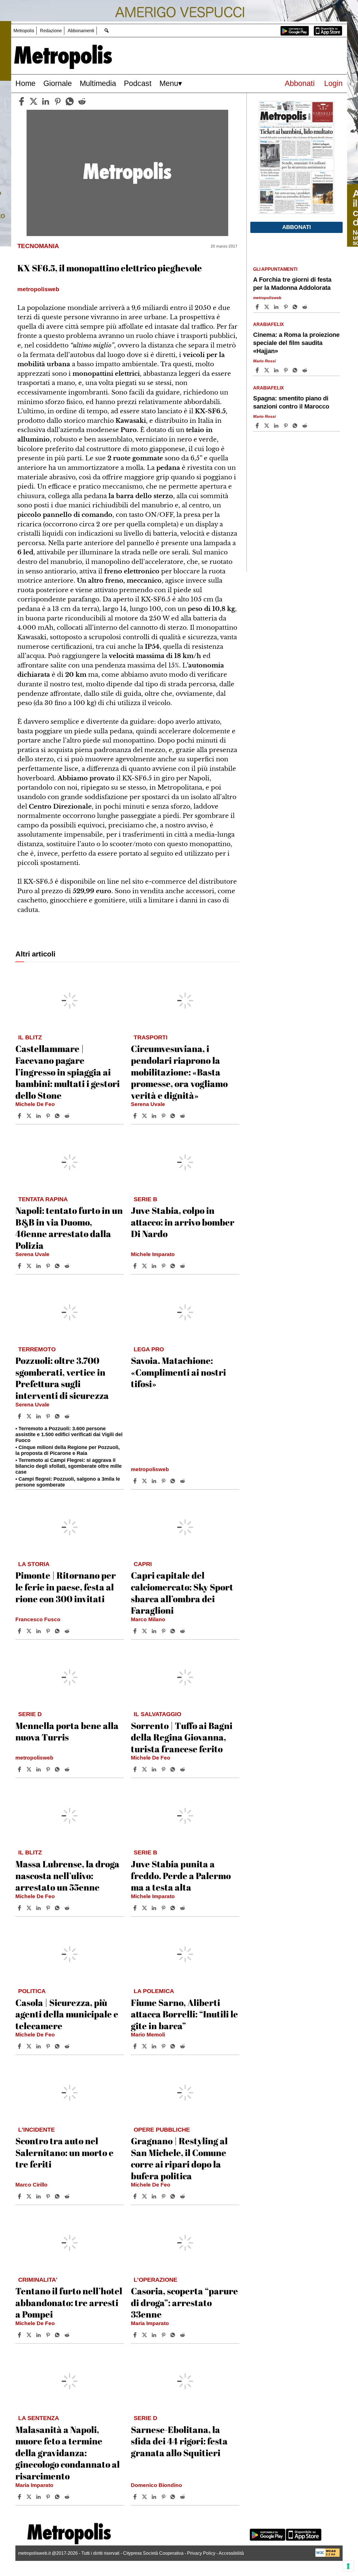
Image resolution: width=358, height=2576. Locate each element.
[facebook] (22, 101)
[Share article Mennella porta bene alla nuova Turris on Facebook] (20, 1769)
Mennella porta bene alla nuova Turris (67, 1731)
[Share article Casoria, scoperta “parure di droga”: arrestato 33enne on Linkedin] (155, 2335)
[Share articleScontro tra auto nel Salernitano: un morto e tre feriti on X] (30, 2196)
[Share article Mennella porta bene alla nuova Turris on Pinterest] (49, 1769)
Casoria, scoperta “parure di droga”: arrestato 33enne (184, 2302)
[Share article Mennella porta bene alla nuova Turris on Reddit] (68, 1769)
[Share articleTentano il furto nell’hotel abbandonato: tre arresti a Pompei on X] (30, 2335)
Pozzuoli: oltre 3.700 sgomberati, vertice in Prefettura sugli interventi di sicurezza (62, 1378)
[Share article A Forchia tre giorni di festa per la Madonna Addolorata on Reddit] (305, 307)
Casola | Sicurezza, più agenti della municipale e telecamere (67, 2014)
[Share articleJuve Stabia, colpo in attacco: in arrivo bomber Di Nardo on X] (145, 1266)
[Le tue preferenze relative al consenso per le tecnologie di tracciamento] (348, 2566)
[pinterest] (58, 101)
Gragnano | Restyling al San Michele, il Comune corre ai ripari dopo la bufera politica (179, 2158)
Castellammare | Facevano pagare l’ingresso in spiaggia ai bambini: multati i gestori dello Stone (68, 1072)
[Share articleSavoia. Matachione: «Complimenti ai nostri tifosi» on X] (145, 1481)
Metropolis (24, 31)
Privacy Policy (201, 2553)
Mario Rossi (264, 361)
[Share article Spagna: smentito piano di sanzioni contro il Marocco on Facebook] (258, 426)
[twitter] (34, 101)
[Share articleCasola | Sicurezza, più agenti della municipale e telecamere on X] (30, 2046)
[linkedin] (46, 101)
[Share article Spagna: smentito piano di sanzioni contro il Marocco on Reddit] (305, 426)
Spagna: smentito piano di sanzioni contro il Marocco (291, 402)
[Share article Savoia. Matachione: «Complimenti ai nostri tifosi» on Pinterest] (164, 1481)
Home (25, 83)
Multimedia (98, 83)
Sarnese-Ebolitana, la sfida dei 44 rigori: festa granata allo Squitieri (179, 2441)
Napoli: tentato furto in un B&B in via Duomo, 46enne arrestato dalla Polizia (69, 1228)
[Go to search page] (106, 30)
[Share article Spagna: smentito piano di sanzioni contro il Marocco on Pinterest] (286, 426)
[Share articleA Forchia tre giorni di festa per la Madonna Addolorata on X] (267, 307)
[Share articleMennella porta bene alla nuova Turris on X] (30, 1769)
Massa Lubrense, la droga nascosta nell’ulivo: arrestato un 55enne (67, 1875)
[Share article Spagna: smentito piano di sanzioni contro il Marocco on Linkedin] (277, 426)
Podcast (138, 83)
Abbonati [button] (297, 227)
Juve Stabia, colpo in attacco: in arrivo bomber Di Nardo (183, 1222)
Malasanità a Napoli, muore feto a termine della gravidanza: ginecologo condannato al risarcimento (68, 2453)
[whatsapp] (70, 101)
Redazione (51, 31)
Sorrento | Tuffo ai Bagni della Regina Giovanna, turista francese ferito (182, 1737)
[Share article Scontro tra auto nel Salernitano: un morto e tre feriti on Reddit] (68, 2196)
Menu (169, 83)
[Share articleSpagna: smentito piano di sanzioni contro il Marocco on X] (267, 426)
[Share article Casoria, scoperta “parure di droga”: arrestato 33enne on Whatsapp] (174, 2335)
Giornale (58, 83)
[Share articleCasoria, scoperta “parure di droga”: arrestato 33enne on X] (145, 2335)
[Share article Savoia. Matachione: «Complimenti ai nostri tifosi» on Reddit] (183, 1481)
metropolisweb (150, 1469)
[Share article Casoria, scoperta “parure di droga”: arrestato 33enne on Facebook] (136, 2335)
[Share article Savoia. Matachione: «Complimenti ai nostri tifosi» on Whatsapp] (174, 1481)
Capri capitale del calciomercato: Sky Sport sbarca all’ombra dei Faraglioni (182, 1593)
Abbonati (300, 83)
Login (333, 83)
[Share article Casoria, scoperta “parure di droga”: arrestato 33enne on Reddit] (183, 2335)
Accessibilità (231, 2553)
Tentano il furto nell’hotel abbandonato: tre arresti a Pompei (69, 2302)
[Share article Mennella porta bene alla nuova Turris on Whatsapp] (58, 1769)
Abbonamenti (81, 31)
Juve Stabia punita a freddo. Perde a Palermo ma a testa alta (181, 1875)
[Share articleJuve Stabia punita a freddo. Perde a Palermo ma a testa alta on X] (145, 1908)
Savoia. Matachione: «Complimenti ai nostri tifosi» (178, 1372)
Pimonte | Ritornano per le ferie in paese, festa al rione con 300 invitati (66, 1587)
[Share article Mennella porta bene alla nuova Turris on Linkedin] (39, 1769)
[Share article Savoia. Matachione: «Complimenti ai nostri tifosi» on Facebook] (136, 1481)
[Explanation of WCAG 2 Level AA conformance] (328, 2555)
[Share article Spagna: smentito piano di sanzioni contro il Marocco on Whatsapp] (296, 426)
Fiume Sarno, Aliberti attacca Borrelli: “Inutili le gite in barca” (184, 2014)
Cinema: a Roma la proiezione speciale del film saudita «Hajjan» (296, 343)
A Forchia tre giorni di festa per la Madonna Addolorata (292, 284)
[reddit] (82, 101)
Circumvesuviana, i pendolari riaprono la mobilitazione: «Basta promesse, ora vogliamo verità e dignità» (179, 1072)
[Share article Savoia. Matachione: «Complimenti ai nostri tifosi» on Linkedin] (155, 1481)
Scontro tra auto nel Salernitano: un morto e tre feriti (64, 2152)
